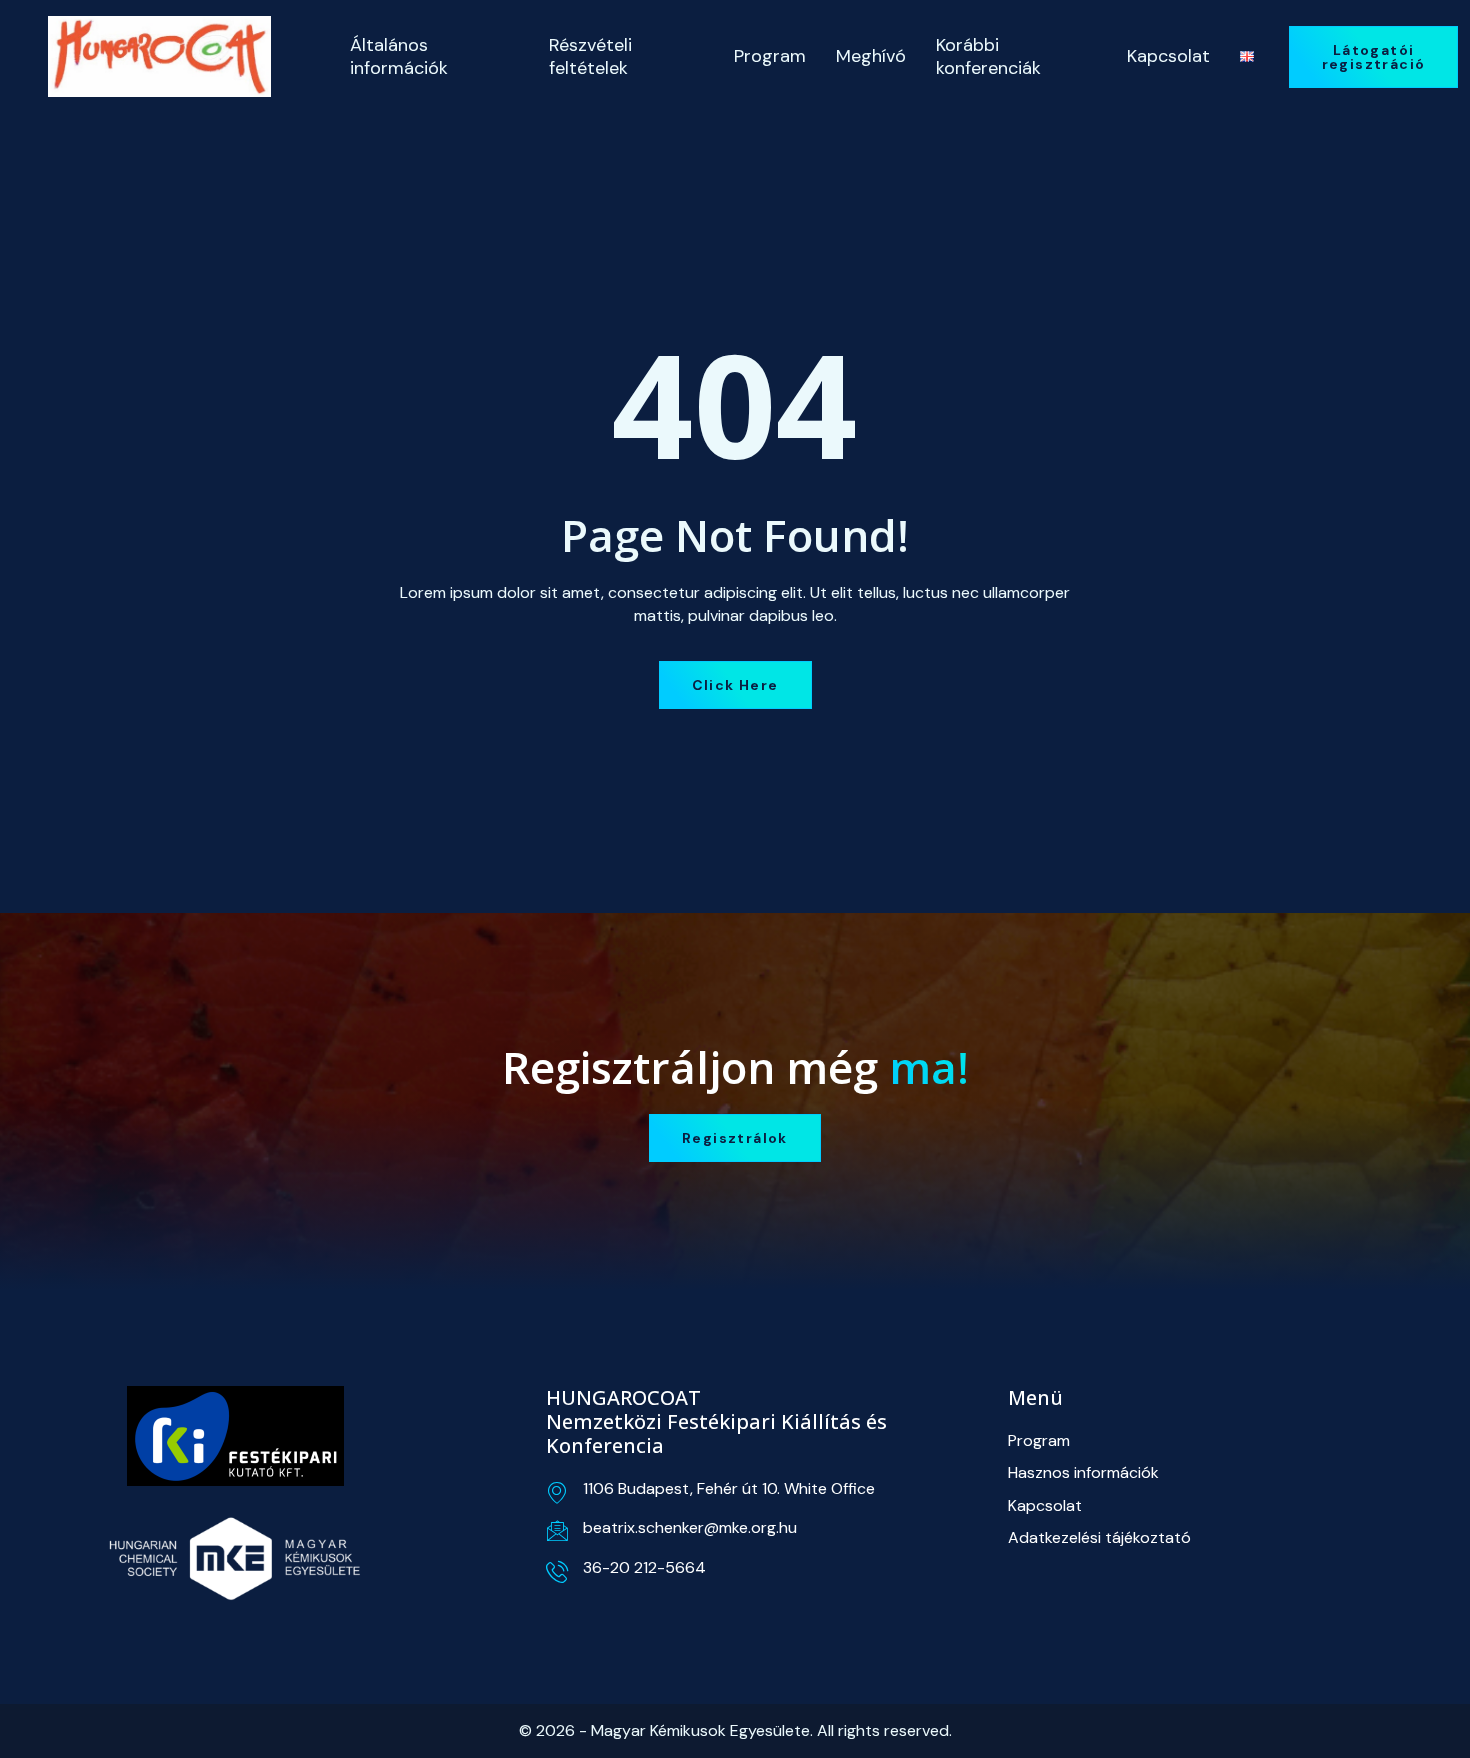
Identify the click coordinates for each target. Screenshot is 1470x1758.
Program (770, 56)
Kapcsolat (1168, 56)
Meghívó (871, 56)
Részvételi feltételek (590, 56)
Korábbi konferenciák (988, 56)
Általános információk (399, 56)
